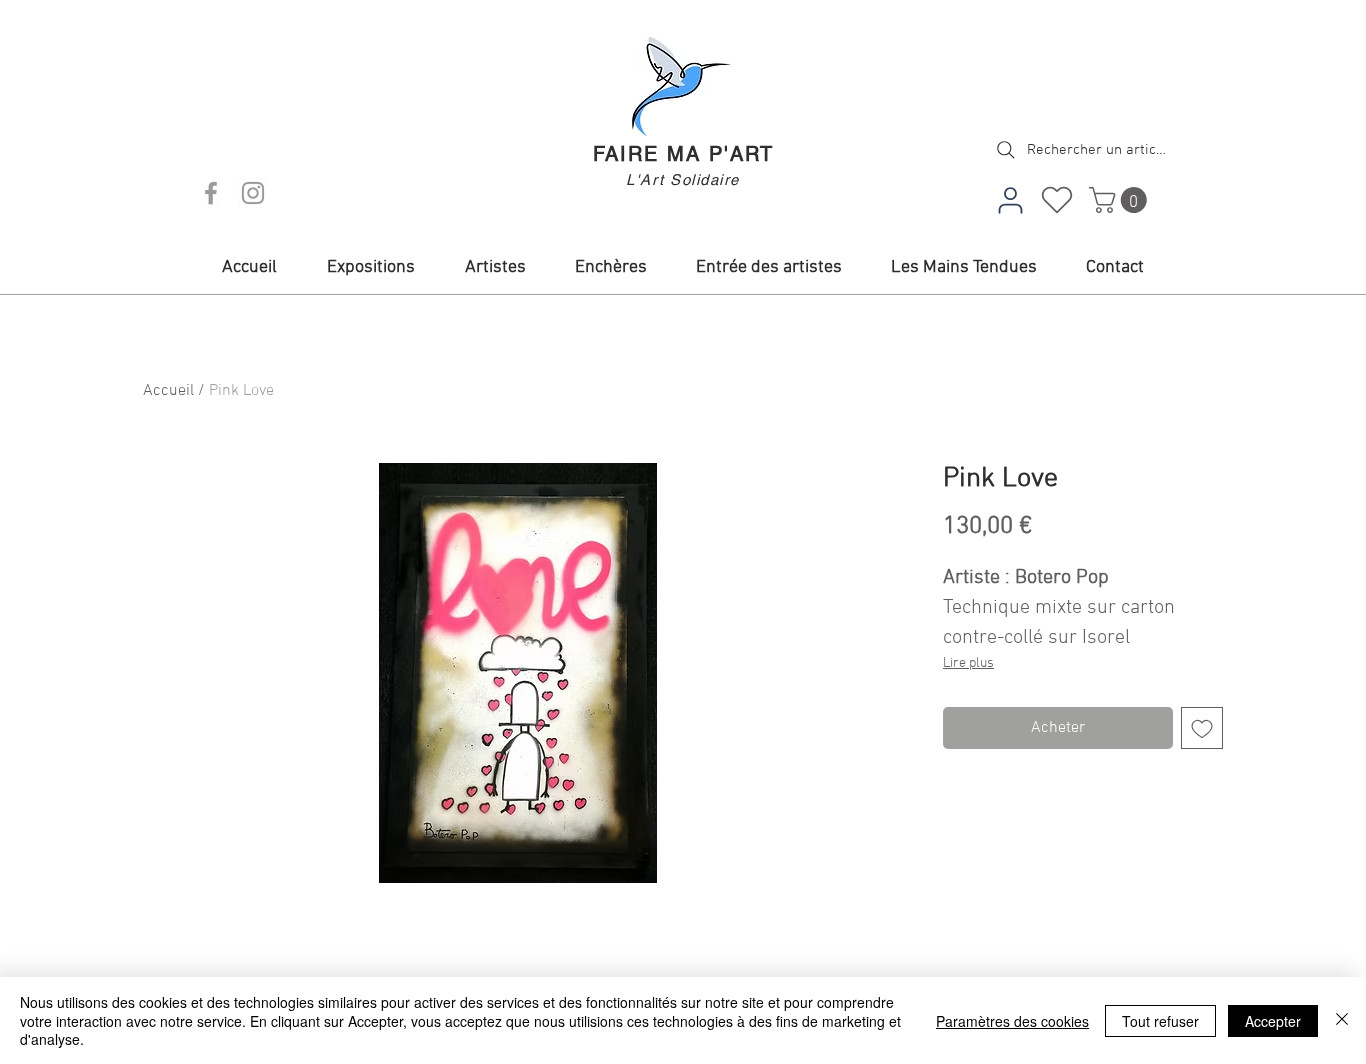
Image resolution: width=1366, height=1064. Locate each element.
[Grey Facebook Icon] (211, 193)
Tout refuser (1160, 1021)
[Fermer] (1342, 1020)
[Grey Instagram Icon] (253, 193)
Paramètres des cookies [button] (1012, 1021)
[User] (1010, 200)
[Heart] (1057, 200)
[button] (1121, 200)
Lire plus (968, 663)
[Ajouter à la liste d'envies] (1202, 728)
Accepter (1273, 1021)
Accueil (168, 391)
